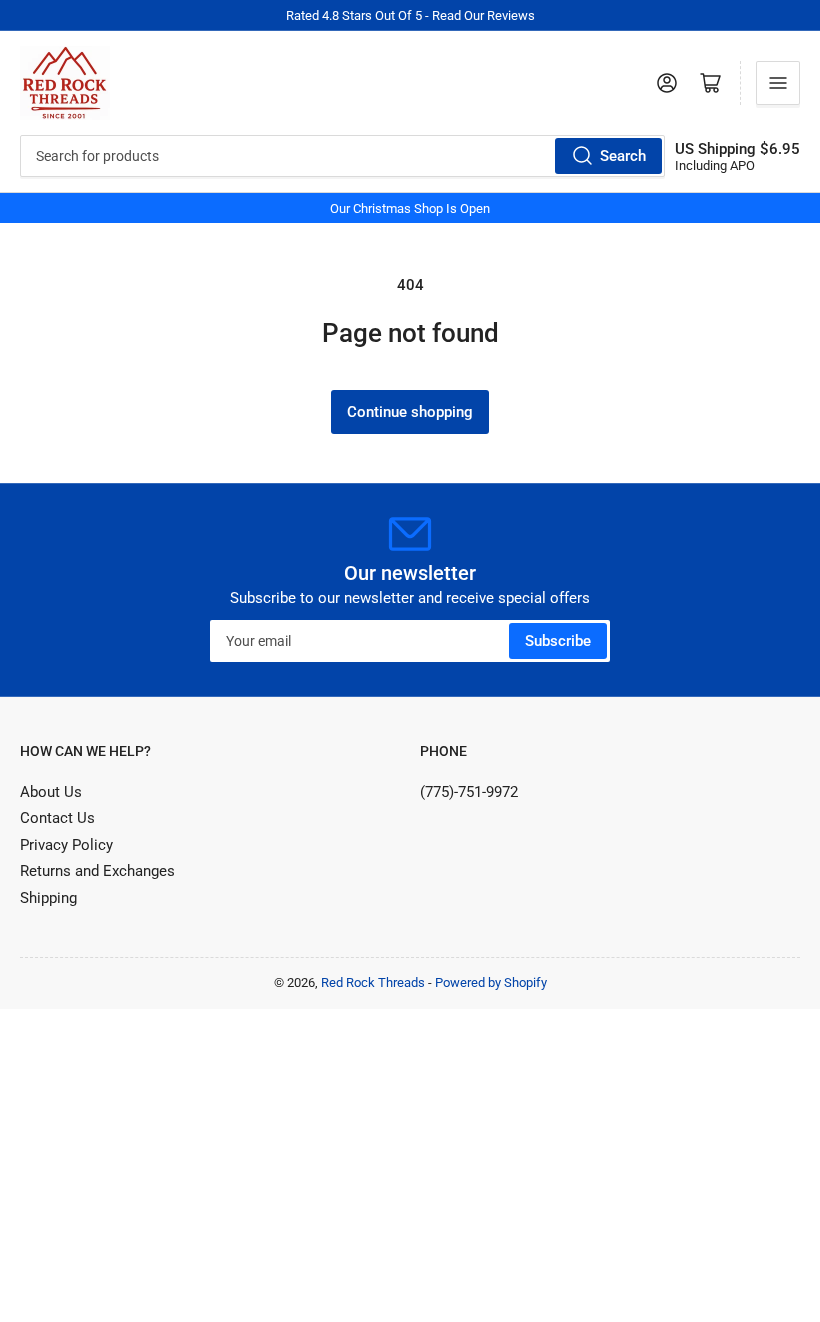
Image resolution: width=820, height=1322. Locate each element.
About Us (51, 792)
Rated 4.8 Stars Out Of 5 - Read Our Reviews (410, 15)
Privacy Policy (66, 845)
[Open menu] (778, 83)
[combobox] (342, 156)
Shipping (48, 898)
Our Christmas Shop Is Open (410, 208)
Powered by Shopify (491, 982)
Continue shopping (410, 412)
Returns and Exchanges (97, 871)
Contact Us (57, 818)
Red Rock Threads (373, 982)
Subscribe (558, 641)
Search (623, 156)
